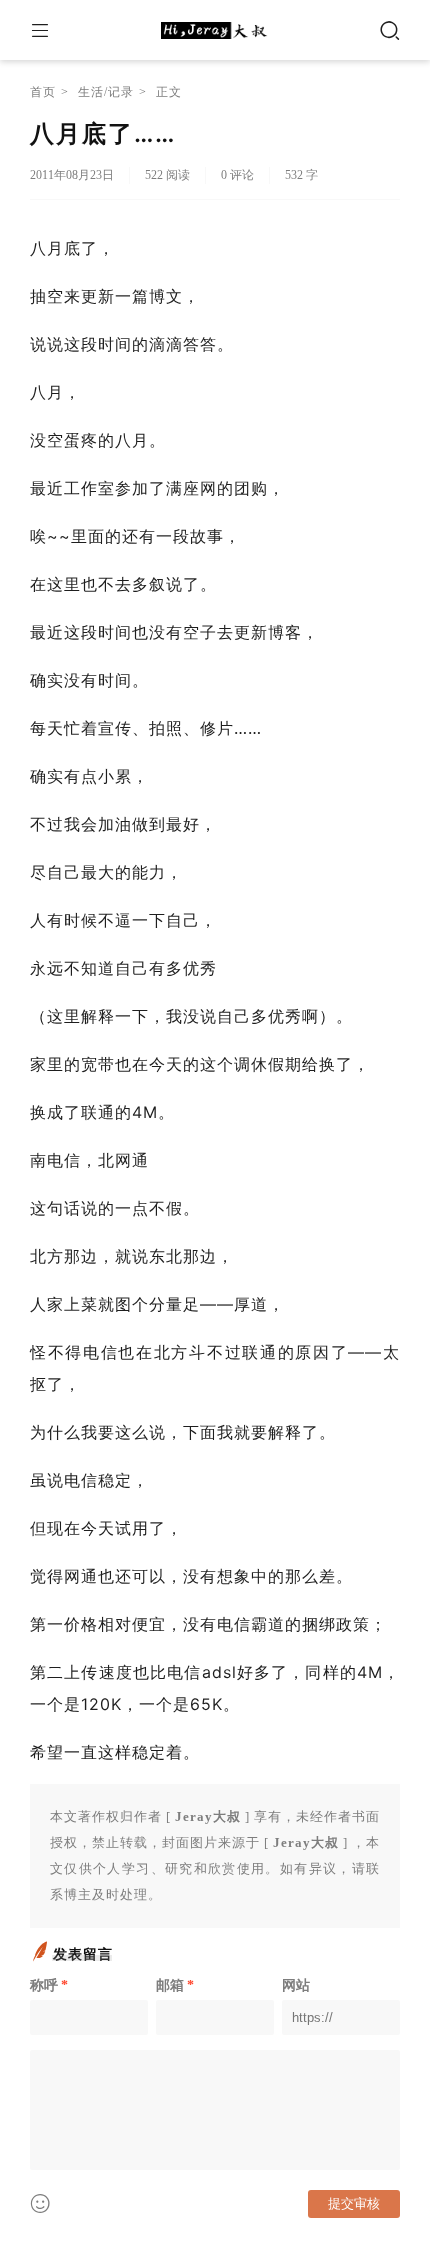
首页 (43, 92)
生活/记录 (106, 92)
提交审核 (354, 2203)
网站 (296, 1985)
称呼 (49, 1985)
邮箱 (175, 1985)
